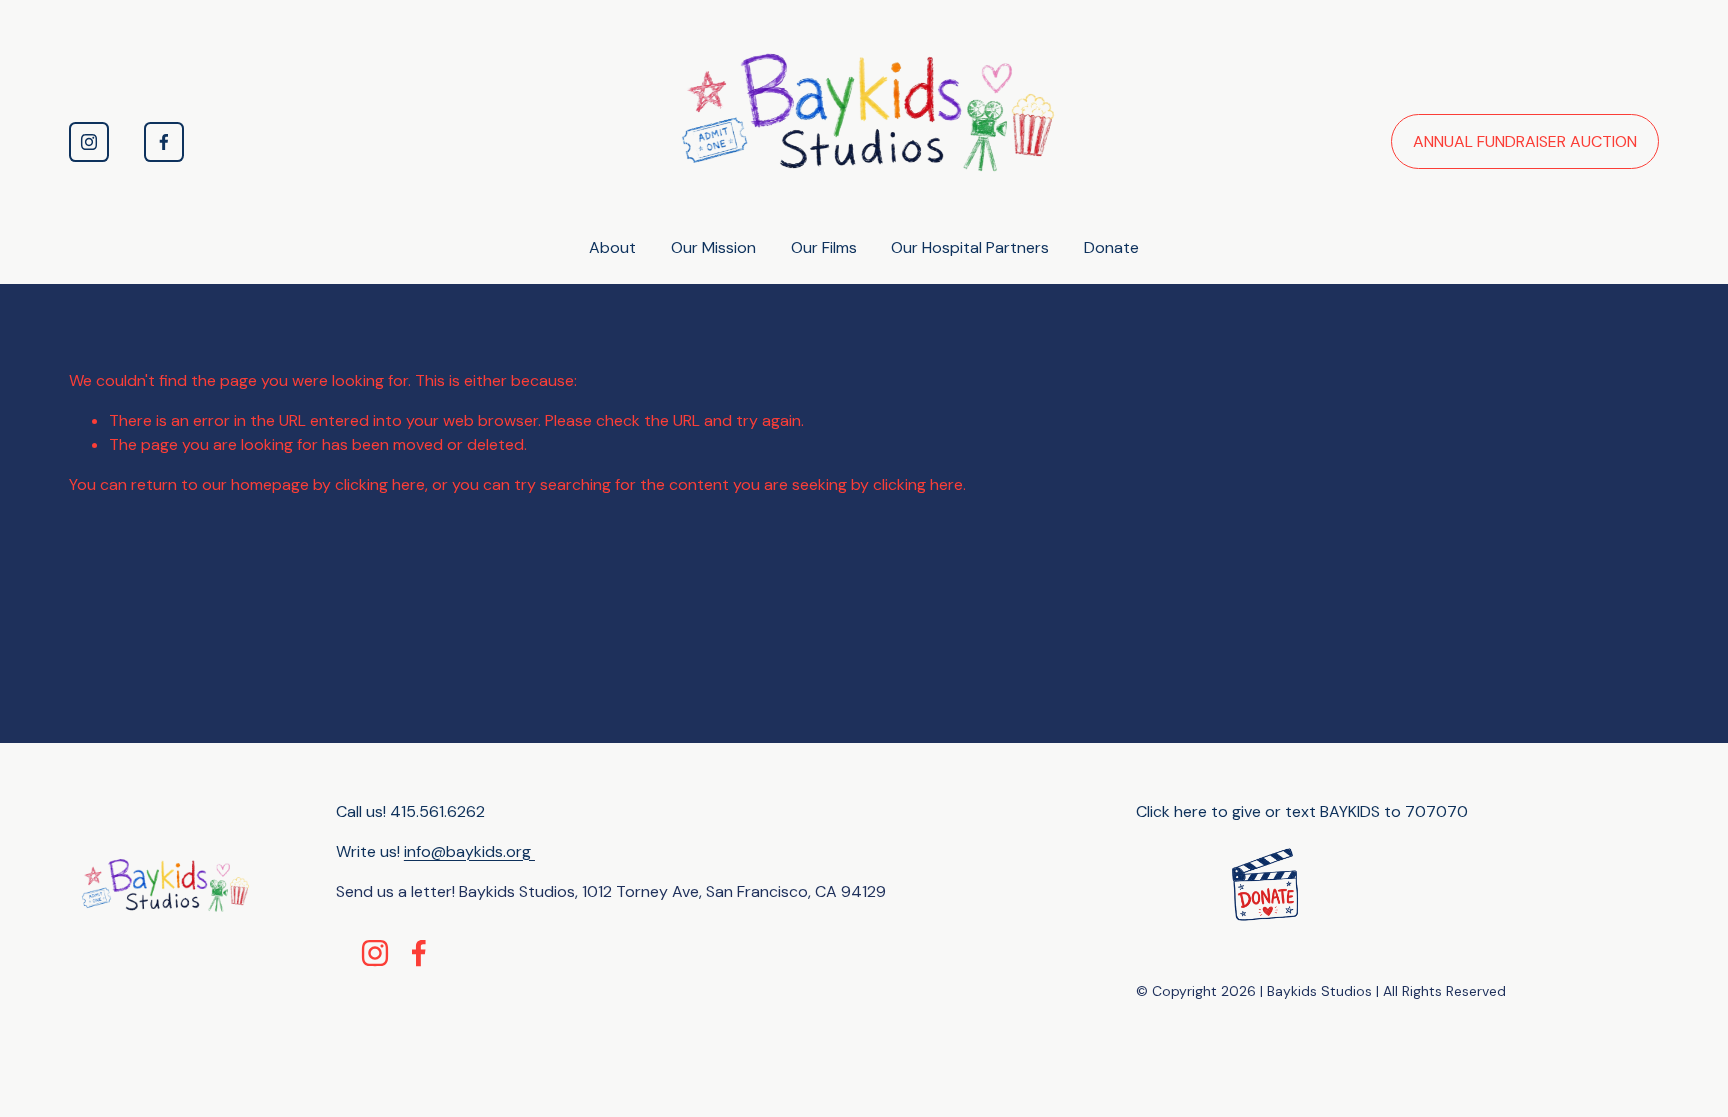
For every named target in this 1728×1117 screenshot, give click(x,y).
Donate (1111, 247)
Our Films (824, 247)
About (612, 247)
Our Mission (713, 247)
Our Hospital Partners (970, 247)
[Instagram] (89, 142)
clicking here (380, 484)
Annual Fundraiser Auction (1525, 141)
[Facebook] (164, 142)
